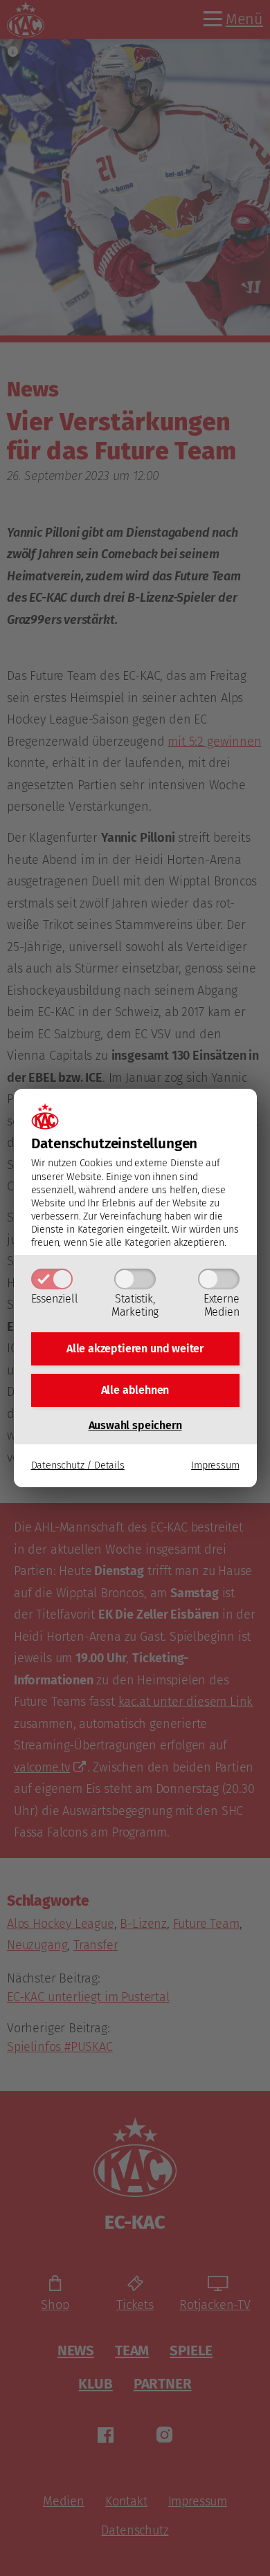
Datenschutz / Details (78, 1465)
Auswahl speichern (135, 1425)
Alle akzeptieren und (135, 1349)
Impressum (215, 1465)
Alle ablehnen (135, 1390)
